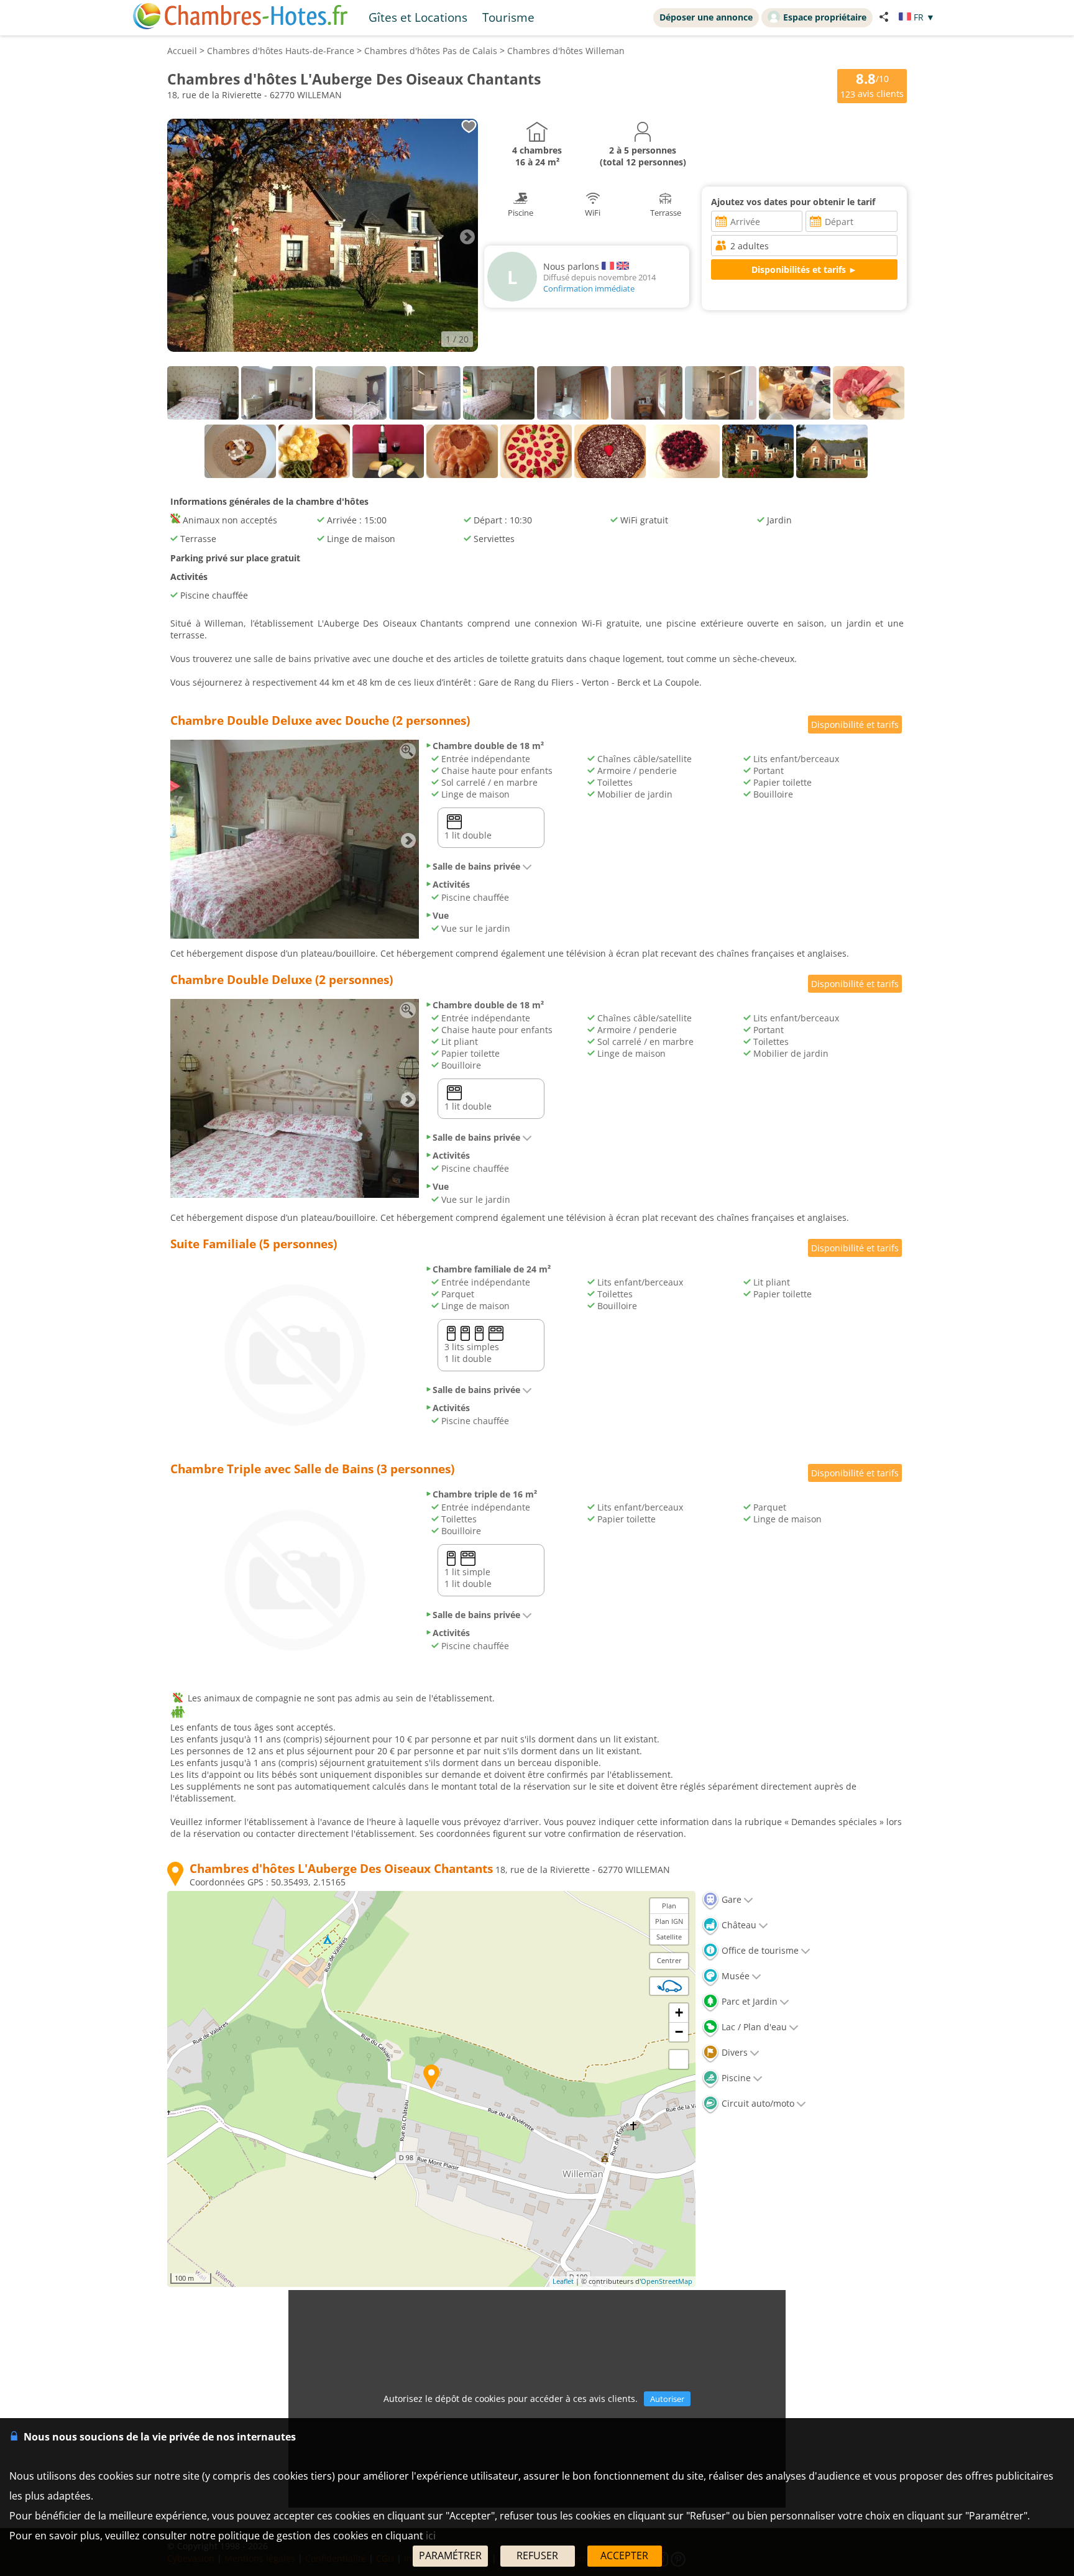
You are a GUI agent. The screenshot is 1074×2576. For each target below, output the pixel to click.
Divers (733, 2052)
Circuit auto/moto (757, 2103)
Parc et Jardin (748, 2001)
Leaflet (563, 2281)
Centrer (669, 1960)
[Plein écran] (679, 2059)
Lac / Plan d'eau (753, 2027)
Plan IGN (669, 1921)
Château (738, 1925)
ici (431, 2536)
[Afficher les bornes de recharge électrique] (669, 1986)
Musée (734, 1976)
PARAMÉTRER (450, 2555)
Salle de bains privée (476, 866)
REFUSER (537, 2555)
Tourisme (508, 17)
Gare (730, 1899)
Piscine (735, 2078)
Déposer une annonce (706, 17)
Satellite (669, 1937)
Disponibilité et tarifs (855, 724)
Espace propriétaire (825, 17)
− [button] (679, 2032)
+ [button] (679, 2012)
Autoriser (667, 2399)
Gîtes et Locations (418, 17)
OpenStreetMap (667, 2281)
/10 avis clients (872, 85)
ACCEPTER (624, 2555)
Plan (669, 1906)
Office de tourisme (759, 1950)
